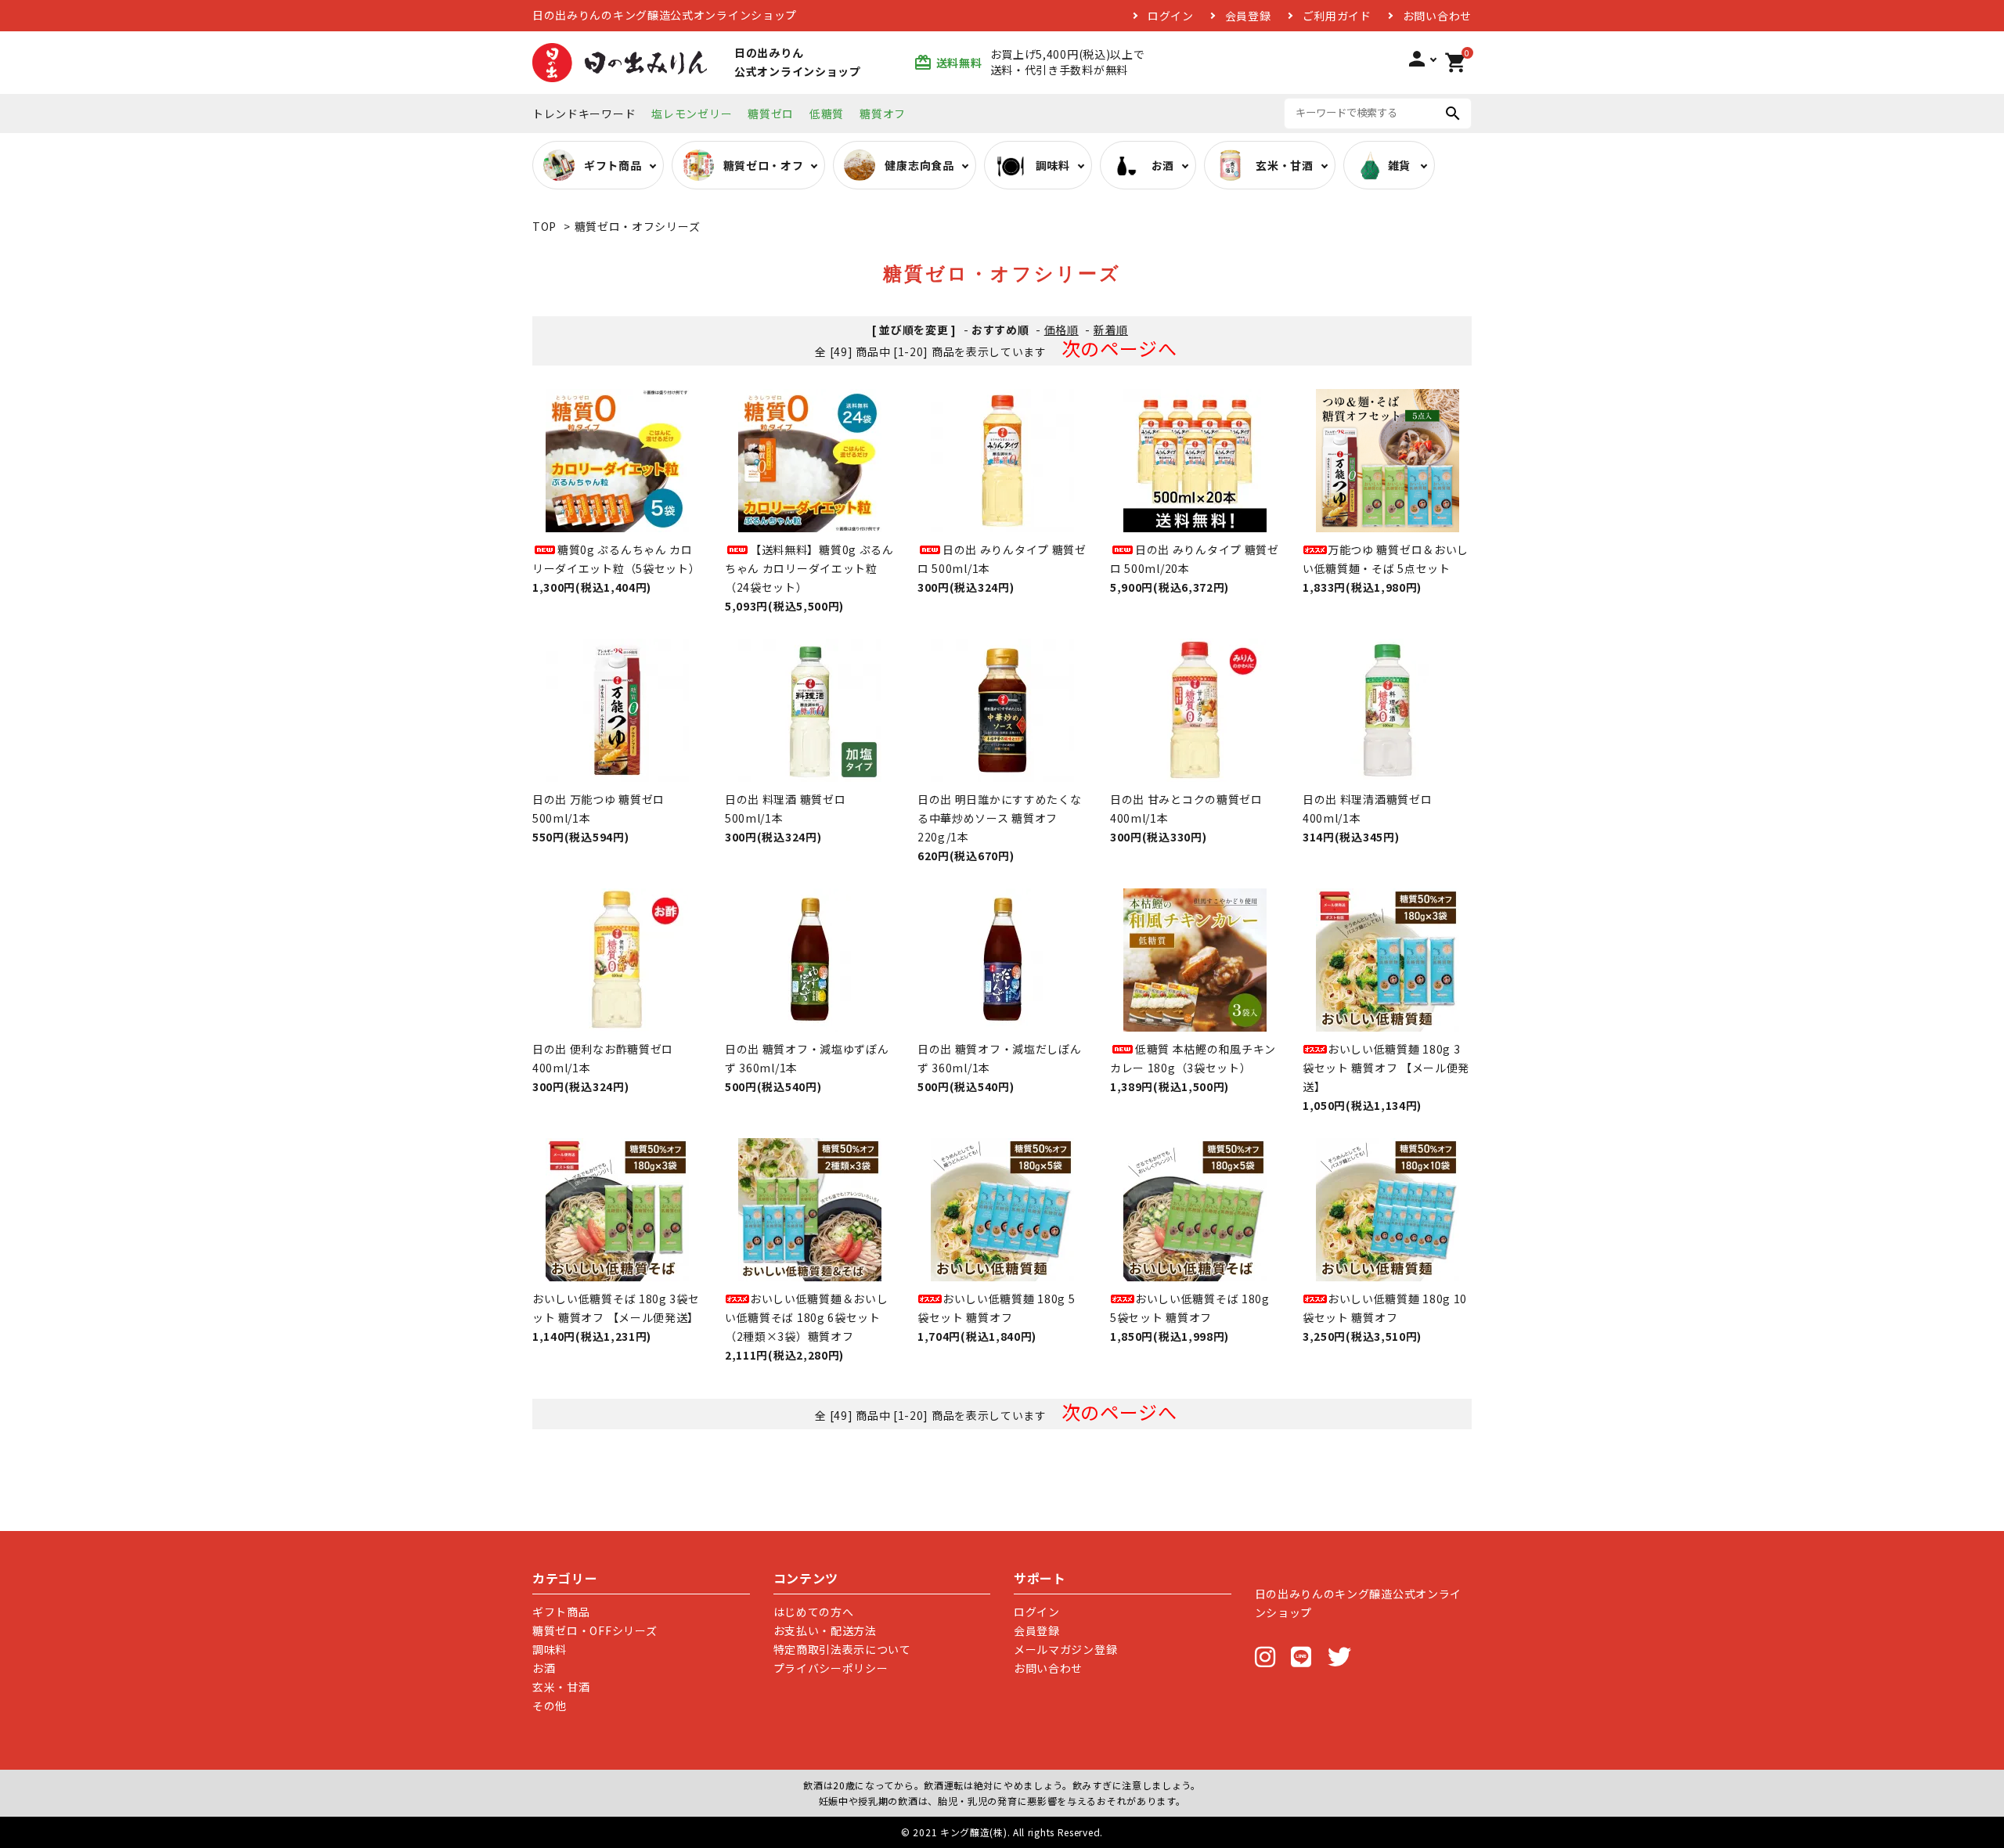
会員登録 (1248, 16)
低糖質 (827, 113)
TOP (544, 226)
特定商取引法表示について (842, 1649)
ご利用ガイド (1337, 16)
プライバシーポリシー (831, 1668)
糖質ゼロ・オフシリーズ (638, 226)
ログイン (1171, 16)
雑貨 (1399, 165)
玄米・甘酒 (561, 1687)
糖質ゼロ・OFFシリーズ (595, 1630)
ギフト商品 (561, 1612)
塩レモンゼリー (692, 113)
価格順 (1061, 330)
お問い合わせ (1437, 16)
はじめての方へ (814, 1612)
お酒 (544, 1668)
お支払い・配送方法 (825, 1630)
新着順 (1111, 330)
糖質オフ (883, 113)
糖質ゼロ (771, 113)
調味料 (550, 1649)
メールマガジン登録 (1065, 1649)
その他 (550, 1706)
